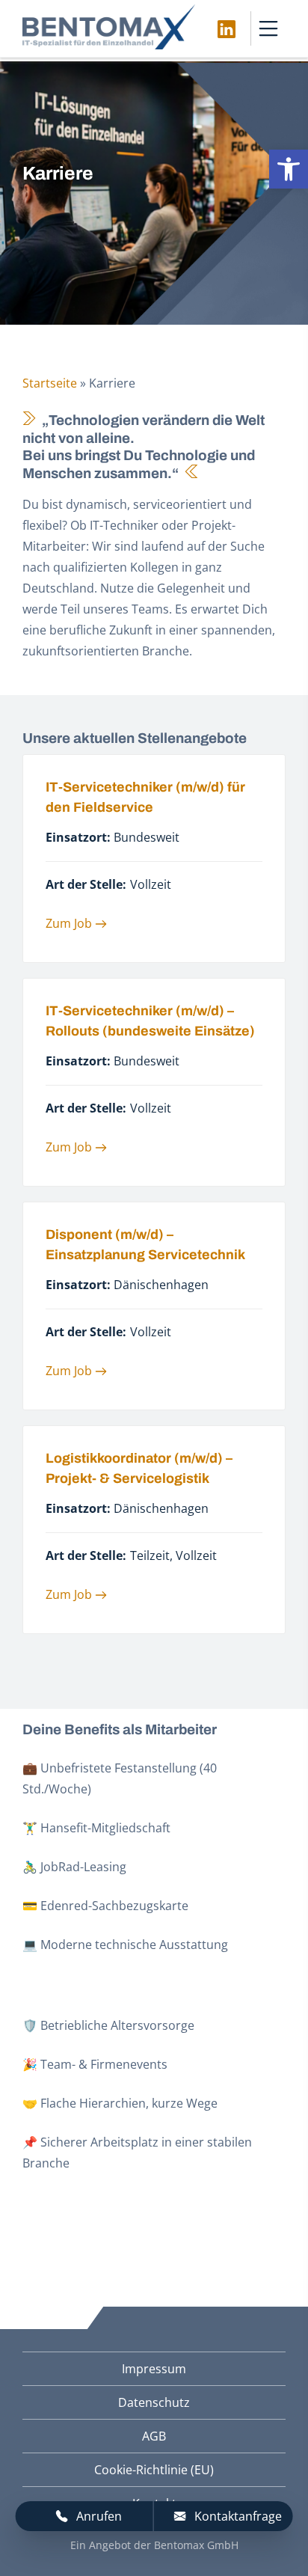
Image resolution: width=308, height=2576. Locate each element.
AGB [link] (154, 2436)
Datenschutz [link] (154, 2402)
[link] (289, 169)
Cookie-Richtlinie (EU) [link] (154, 2470)
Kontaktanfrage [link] (238, 2516)
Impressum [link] (154, 2369)
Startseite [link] (50, 383)
